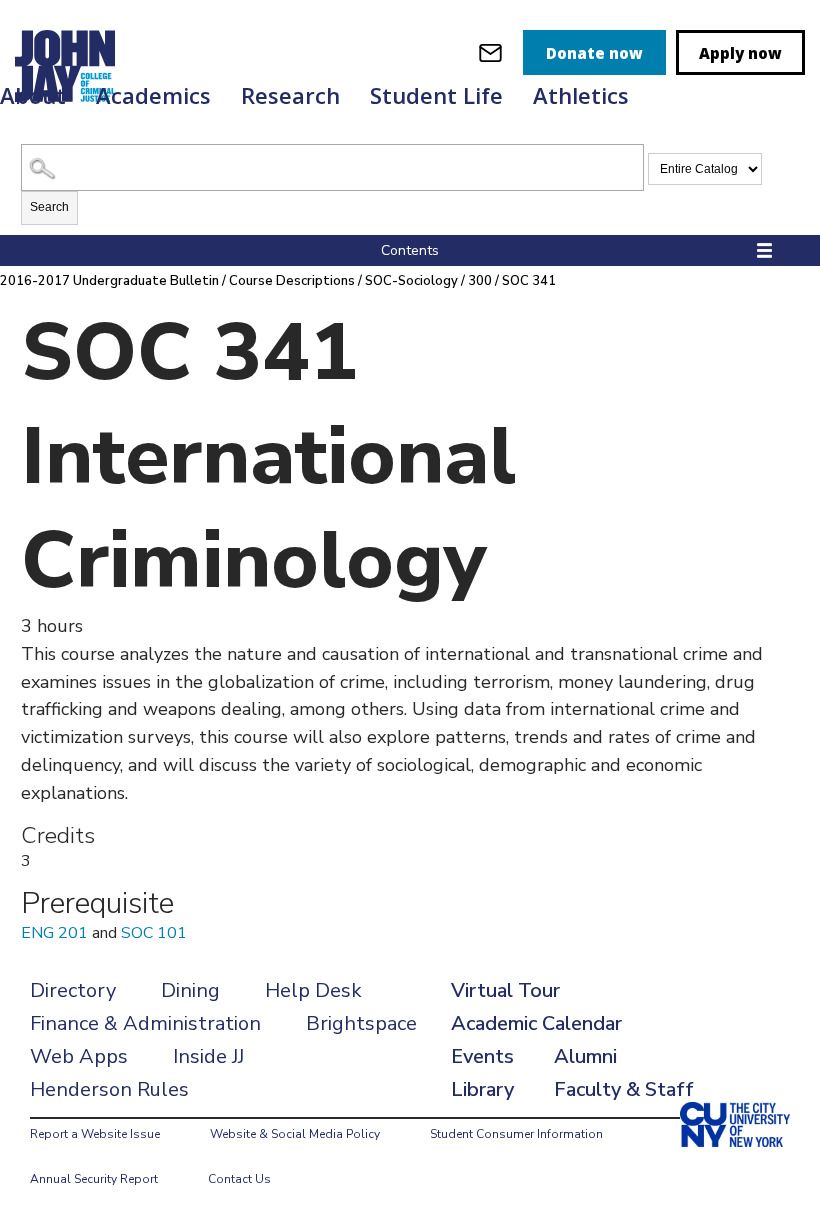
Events (482, 1056)
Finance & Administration (145, 1023)
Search (49, 207)
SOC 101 (154, 933)
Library (482, 1089)
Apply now (740, 53)
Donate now (594, 53)
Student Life (436, 95)
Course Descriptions (292, 281)
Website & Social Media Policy (295, 1134)
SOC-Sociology (411, 281)
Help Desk (313, 990)
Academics (153, 95)
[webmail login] (490, 52)
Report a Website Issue (95, 1134)
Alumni (585, 1056)
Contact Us (239, 1179)
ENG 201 (54, 933)
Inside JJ (208, 1056)
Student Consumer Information (516, 1134)
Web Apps (79, 1056)
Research (290, 95)
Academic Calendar (536, 1023)
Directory (73, 990)
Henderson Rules (109, 1089)
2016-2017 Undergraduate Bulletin (109, 281)
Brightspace (361, 1023)
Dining (190, 990)
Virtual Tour (505, 990)
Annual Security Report (94, 1179)
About (33, 95)
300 (480, 281)
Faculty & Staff (624, 1089)
